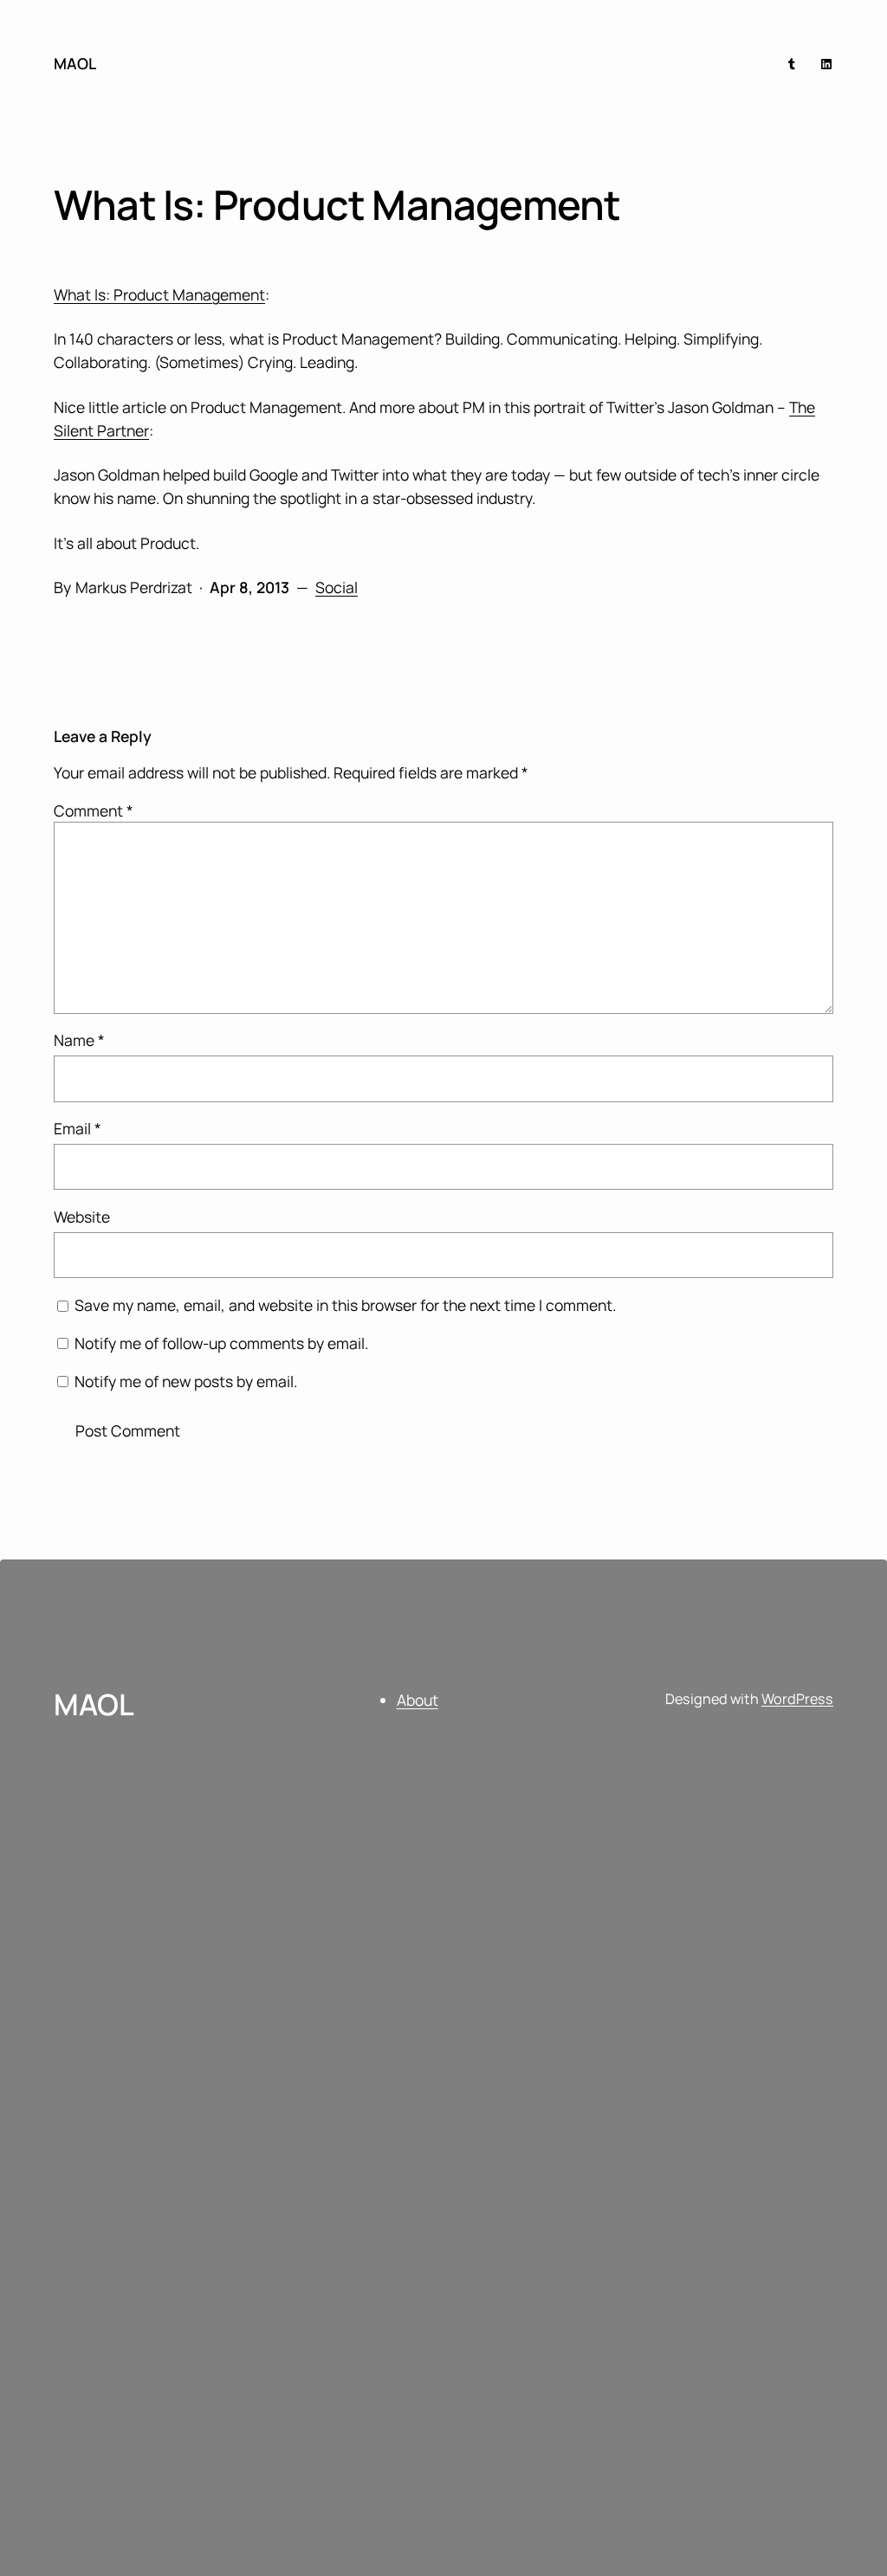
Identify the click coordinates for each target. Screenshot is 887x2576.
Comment (94, 810)
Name (79, 1040)
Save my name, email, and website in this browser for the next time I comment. (345, 1305)
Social (337, 587)
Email (78, 1128)
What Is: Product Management (159, 294)
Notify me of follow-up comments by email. (221, 1343)
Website (82, 1217)
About (418, 1700)
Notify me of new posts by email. (186, 1381)
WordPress (797, 1699)
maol (75, 63)
